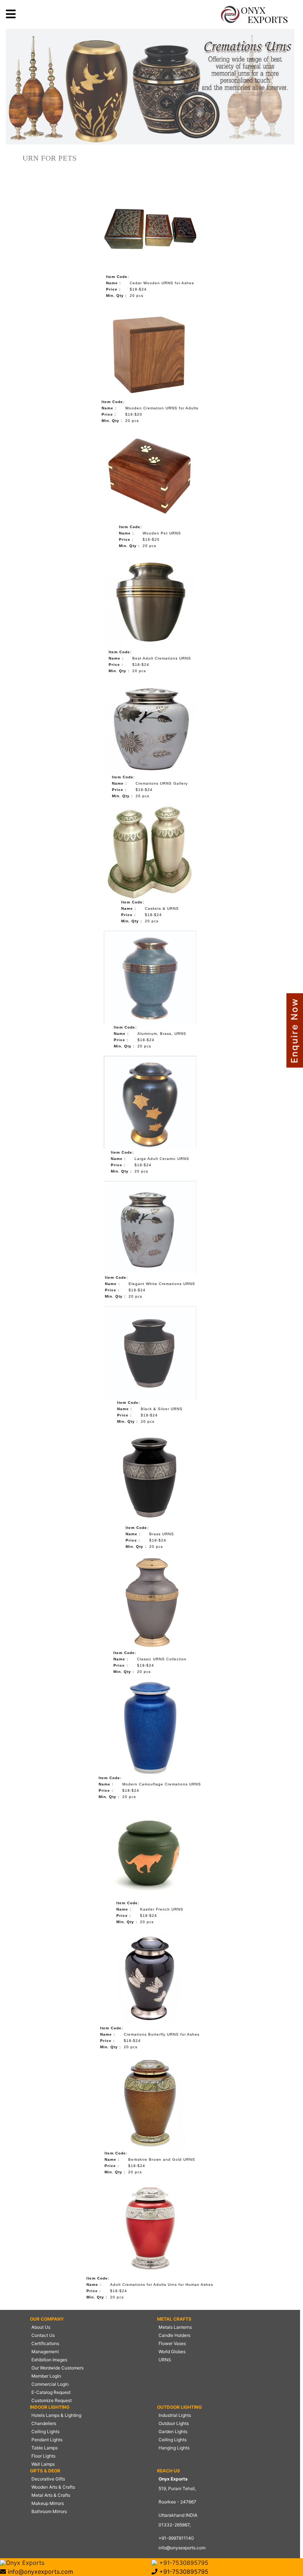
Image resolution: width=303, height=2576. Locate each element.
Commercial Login (50, 2384)
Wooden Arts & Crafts (53, 2487)
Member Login (46, 2376)
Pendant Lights (47, 2440)
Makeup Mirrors (48, 2503)
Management (45, 2352)
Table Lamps (45, 2448)
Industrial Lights (175, 2415)
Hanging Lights (174, 2448)
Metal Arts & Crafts (51, 2495)
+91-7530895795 (183, 2563)
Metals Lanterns (175, 2327)
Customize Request (52, 2400)
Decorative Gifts (48, 2479)
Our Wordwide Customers (57, 2368)
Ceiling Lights (45, 2431)
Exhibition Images (49, 2360)
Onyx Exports (25, 2563)
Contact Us (43, 2335)
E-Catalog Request (51, 2392)
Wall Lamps (43, 2464)
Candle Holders (174, 2335)
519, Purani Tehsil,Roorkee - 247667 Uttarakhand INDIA (178, 2502)
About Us (41, 2327)
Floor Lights (43, 2456)
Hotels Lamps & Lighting (56, 2415)
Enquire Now (294, 1031)
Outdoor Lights (174, 2423)
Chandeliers (44, 2423)
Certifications (45, 2343)
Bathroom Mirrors (49, 2511)
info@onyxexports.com (182, 2548)
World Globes (172, 2352)
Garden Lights (173, 2431)
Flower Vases (172, 2343)
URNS (165, 2360)
